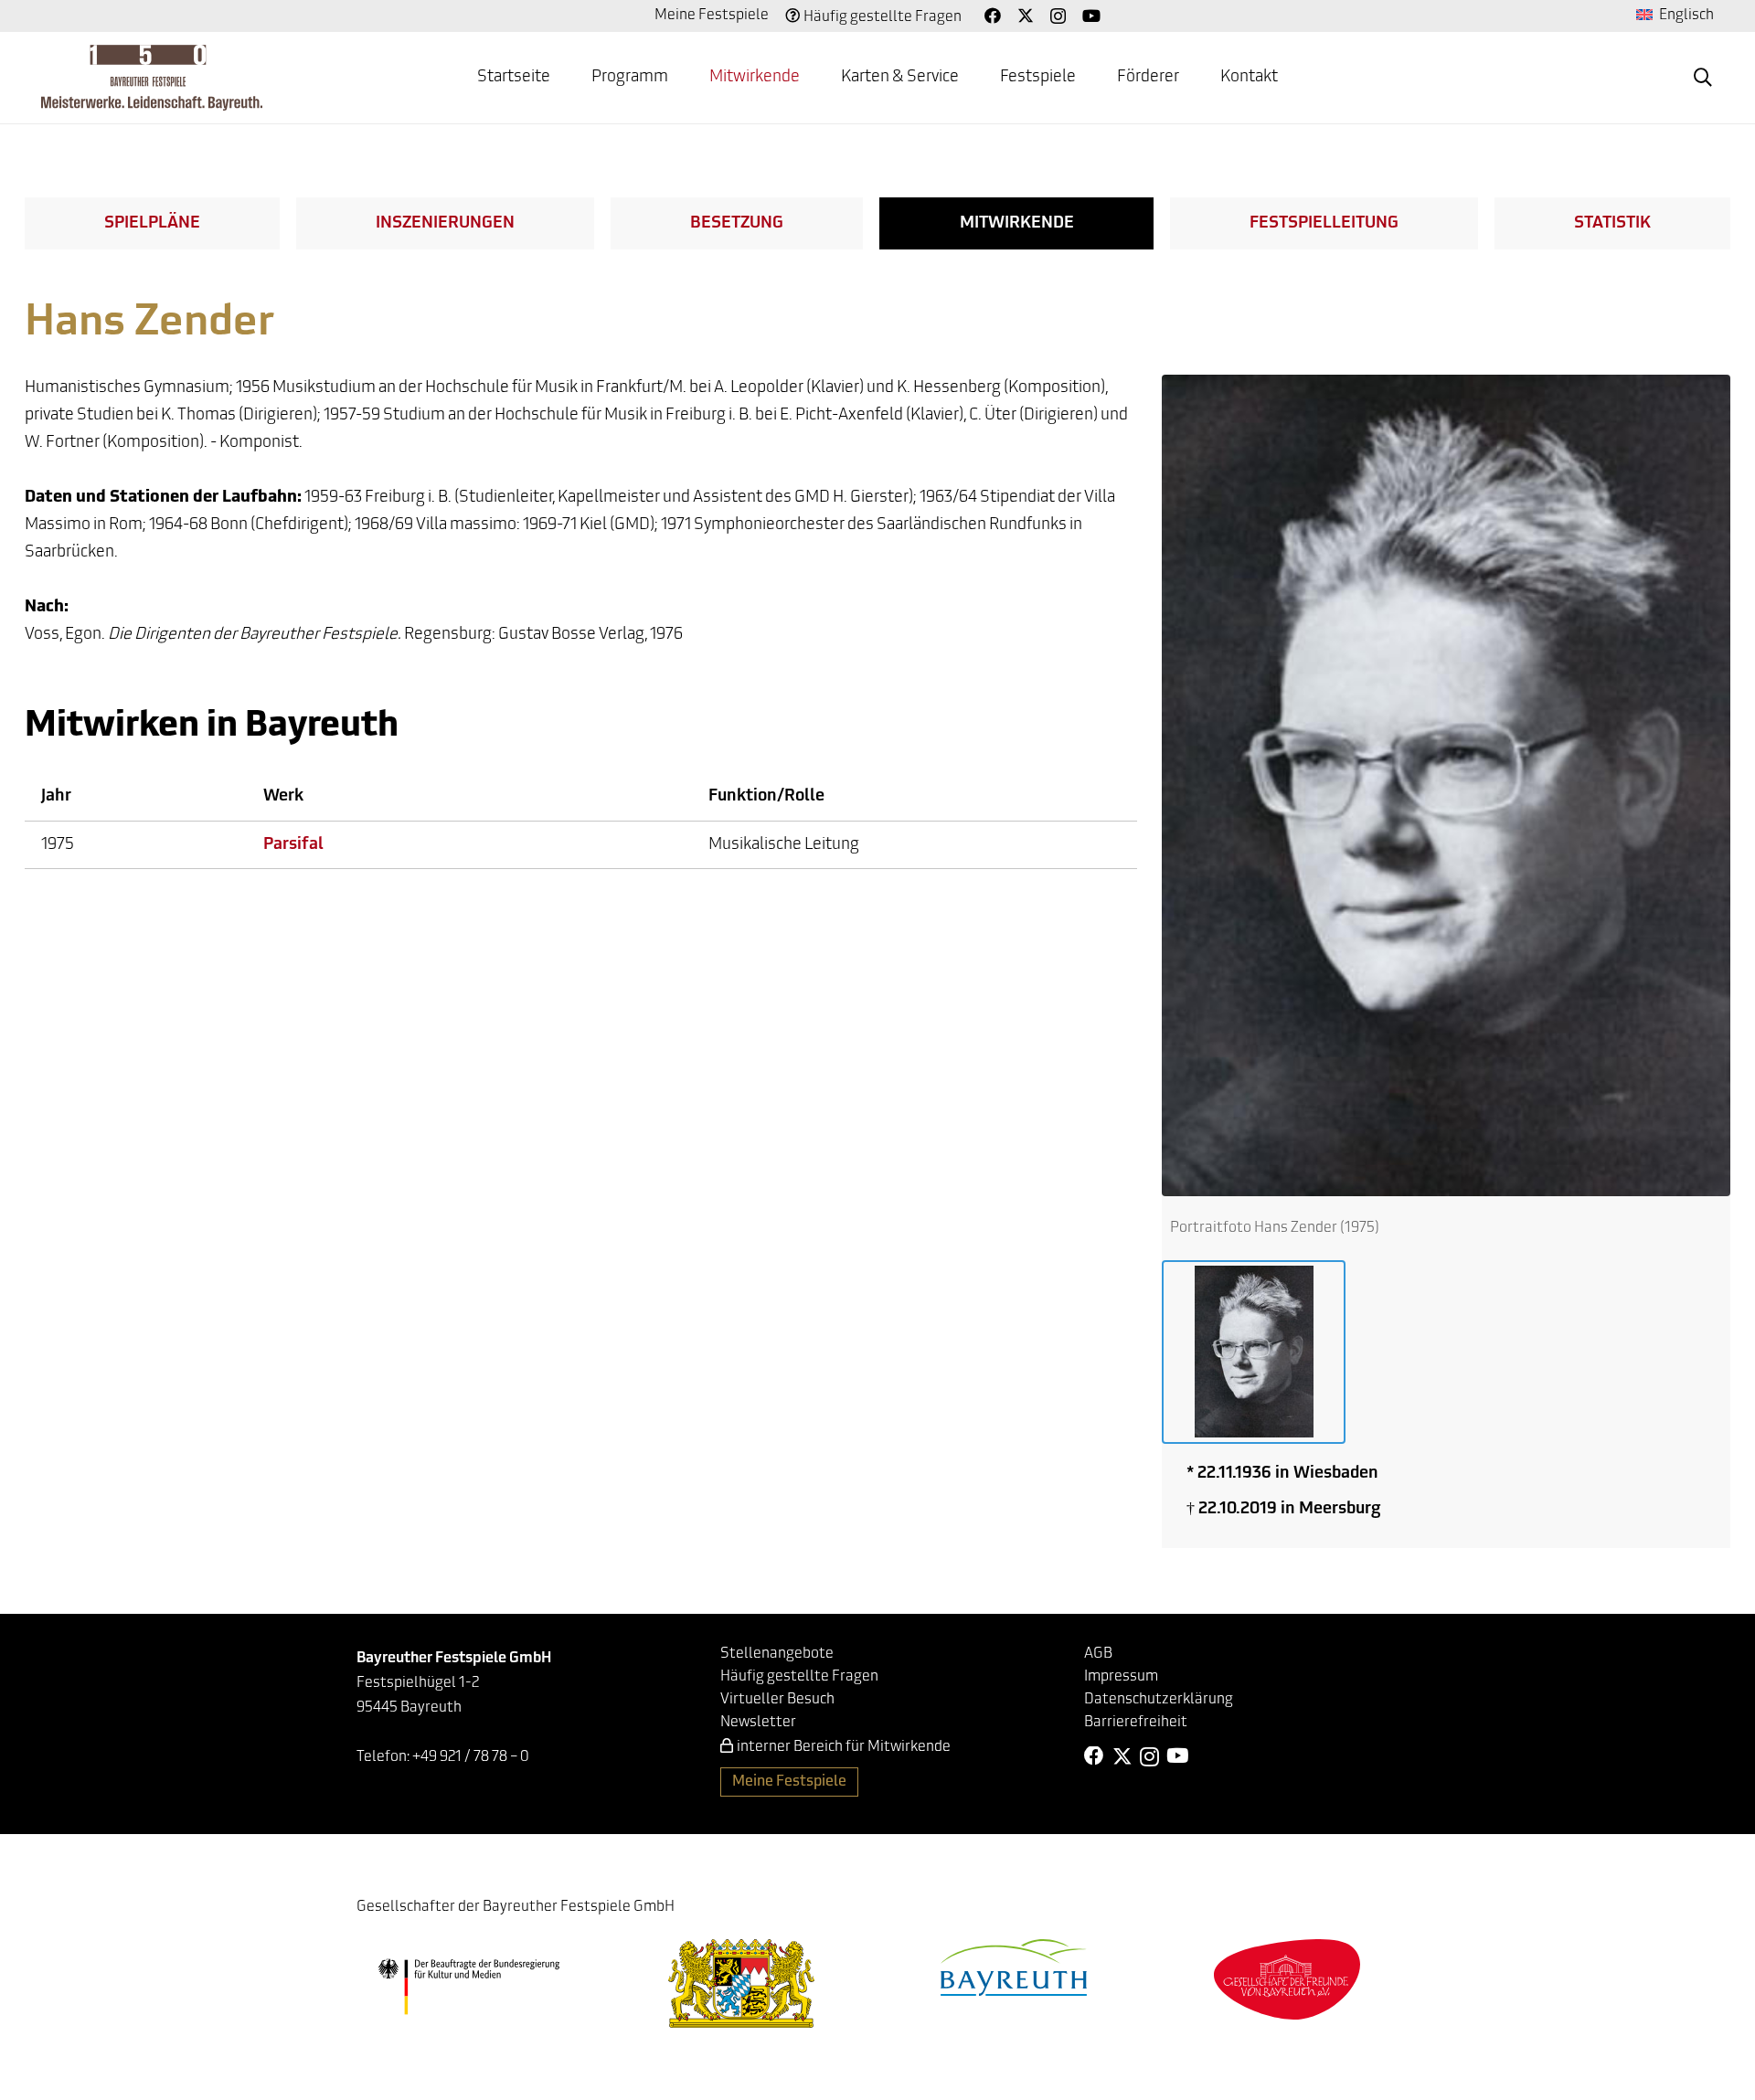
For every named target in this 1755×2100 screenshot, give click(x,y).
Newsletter (758, 1723)
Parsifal (293, 845)
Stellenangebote (777, 1654)
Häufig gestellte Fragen (883, 17)
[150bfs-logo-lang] (152, 78)
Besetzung (737, 224)
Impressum (1121, 1677)
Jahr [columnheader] (56, 797)
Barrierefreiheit (1136, 1723)
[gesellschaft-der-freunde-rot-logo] (1287, 1979)
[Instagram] (1058, 16)
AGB (1098, 1654)
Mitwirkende (1017, 224)
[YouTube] (1091, 16)
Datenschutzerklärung (1159, 1700)
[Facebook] (993, 16)
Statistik (1612, 224)
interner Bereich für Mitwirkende (844, 1747)
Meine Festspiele (712, 16)
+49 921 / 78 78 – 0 (471, 1757)
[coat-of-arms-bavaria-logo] (741, 1983)
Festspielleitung (1324, 224)
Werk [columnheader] (283, 797)
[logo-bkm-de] (468, 1987)
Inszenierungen (445, 224)
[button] (683, 78)
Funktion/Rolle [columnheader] (766, 797)
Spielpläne (152, 224)
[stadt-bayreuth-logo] (1014, 1967)
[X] (1026, 16)
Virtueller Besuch (777, 1700)
